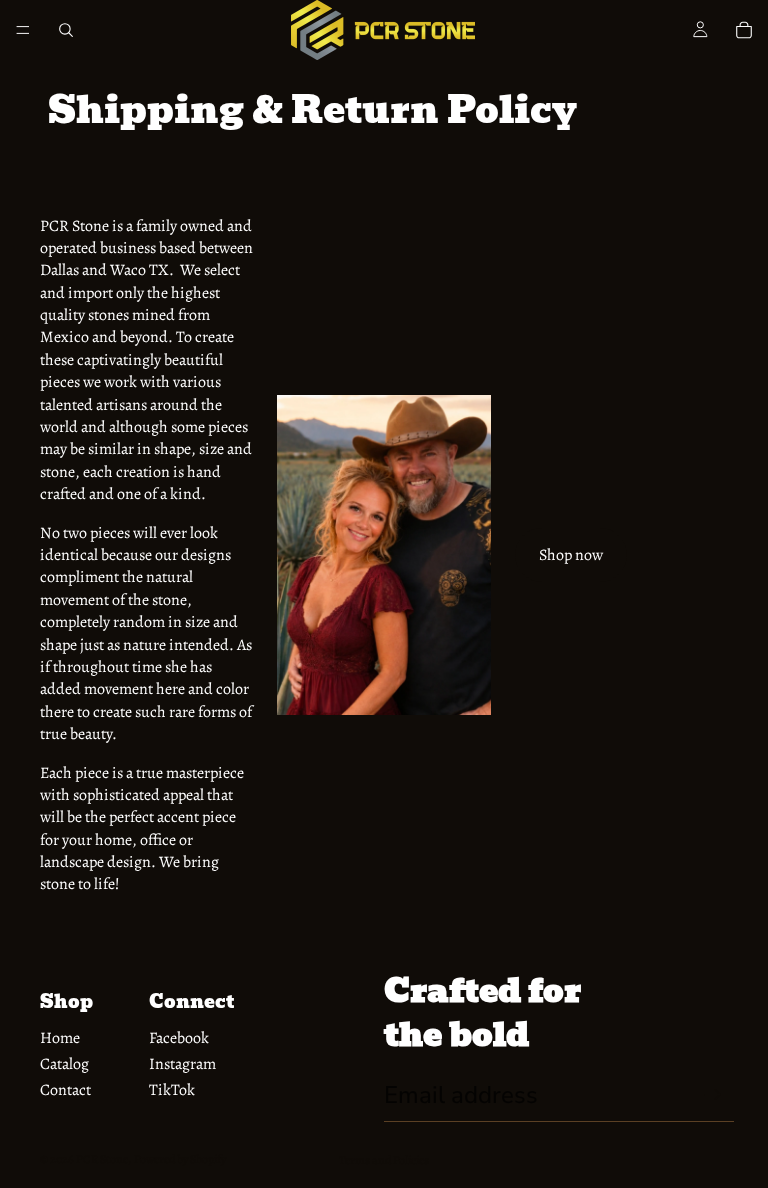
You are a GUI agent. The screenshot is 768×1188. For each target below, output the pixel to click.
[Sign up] (713, 1095)
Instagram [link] (182, 1064)
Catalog (64, 1064)
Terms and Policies (384, 1160)
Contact (65, 1090)
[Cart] (744, 30)
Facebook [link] (179, 1038)
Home (60, 1038)
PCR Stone (102, 1159)
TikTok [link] (172, 1090)
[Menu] (23, 30)
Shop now (571, 555)
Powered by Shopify (180, 1159)
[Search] (66, 30)
